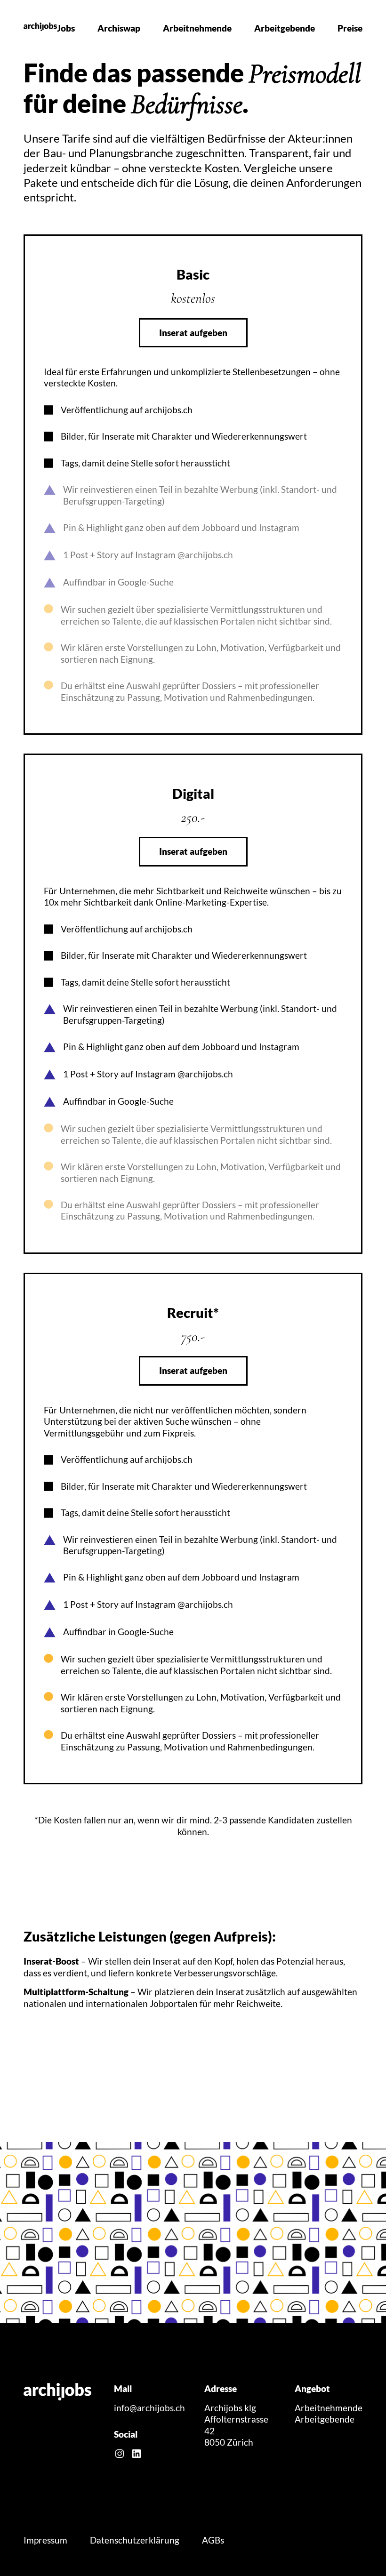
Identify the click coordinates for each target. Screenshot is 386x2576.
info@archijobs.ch (149, 2408)
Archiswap (119, 28)
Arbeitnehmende (197, 28)
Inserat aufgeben (193, 333)
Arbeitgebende (285, 28)
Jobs (66, 28)
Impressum (45, 2540)
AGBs (213, 2540)
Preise (350, 28)
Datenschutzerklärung (135, 2540)
